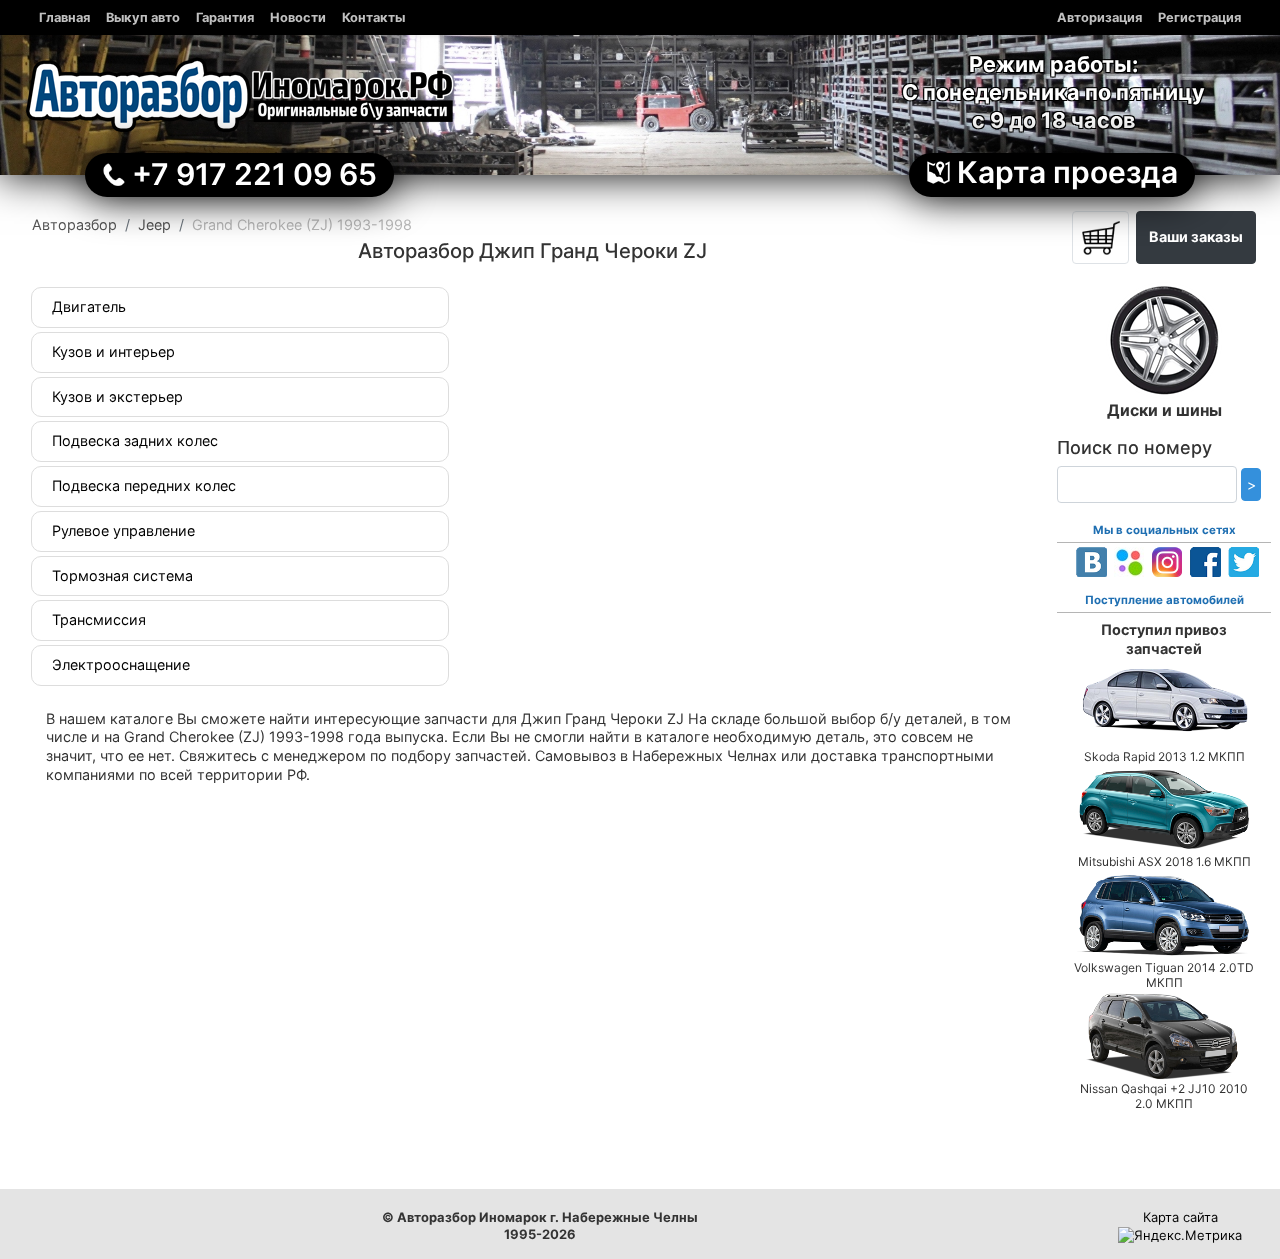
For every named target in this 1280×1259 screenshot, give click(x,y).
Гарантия (225, 17)
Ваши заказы (1196, 236)
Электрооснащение (121, 664)
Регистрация (1199, 17)
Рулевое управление (123, 530)
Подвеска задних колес (135, 440)
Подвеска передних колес (144, 485)
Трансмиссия (99, 619)
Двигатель (89, 306)
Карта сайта (1180, 1217)
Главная (64, 17)
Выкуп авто (143, 17)
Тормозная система (122, 575)
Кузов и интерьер (113, 351)
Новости (298, 17)
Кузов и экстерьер (117, 396)
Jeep (154, 224)
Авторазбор (74, 224)
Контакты (373, 17)
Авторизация (1099, 17)
